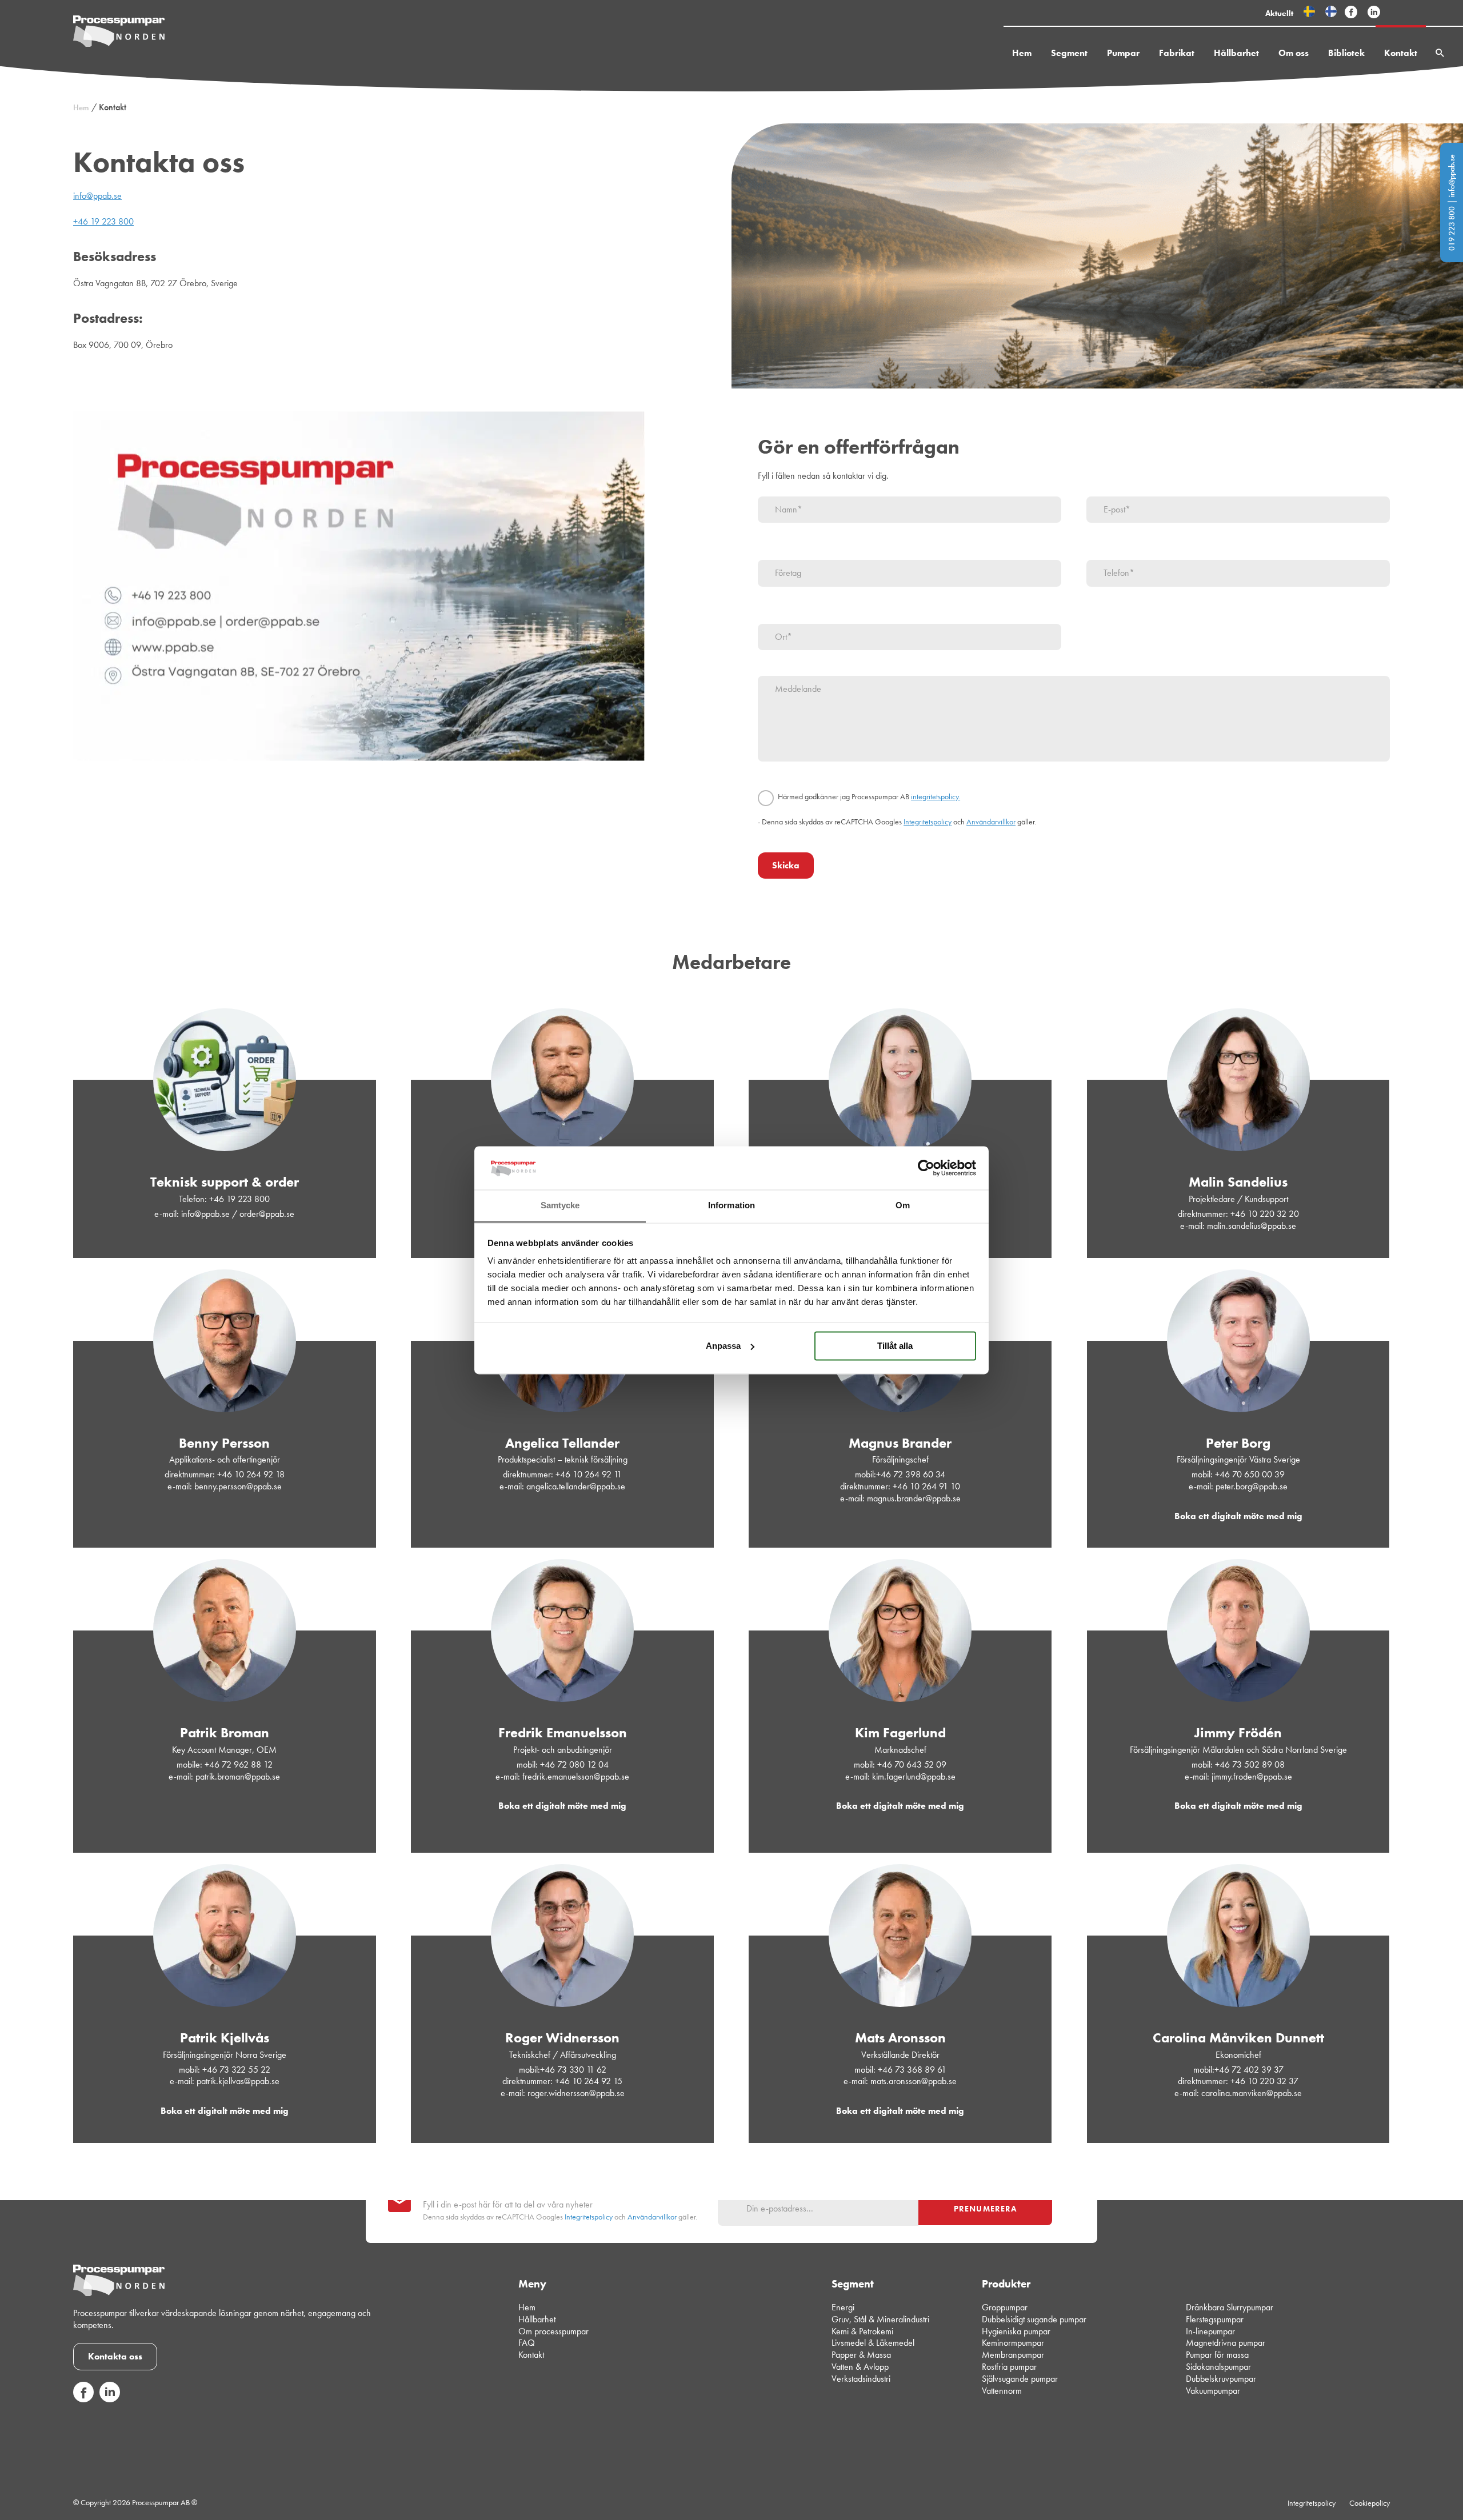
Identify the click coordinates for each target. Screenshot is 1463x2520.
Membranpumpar (1013, 2355)
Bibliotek (1346, 53)
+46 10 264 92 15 (589, 2081)
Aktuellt (1279, 13)
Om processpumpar (553, 2331)
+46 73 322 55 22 (236, 2070)
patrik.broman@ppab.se (238, 1776)
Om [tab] (903, 1206)
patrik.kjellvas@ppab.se (238, 2081)
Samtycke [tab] (560, 1206)
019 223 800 (1452, 229)
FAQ (527, 2343)
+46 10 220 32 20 (1265, 1214)
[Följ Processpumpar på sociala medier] (1351, 13)
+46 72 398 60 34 (911, 1474)
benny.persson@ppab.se (238, 1486)
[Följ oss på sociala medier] (83, 2399)
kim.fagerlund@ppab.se (914, 1776)
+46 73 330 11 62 (573, 2070)
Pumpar (1123, 53)
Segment (1069, 53)
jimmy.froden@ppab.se (1252, 1776)
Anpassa (723, 1346)
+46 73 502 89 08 (1250, 1764)
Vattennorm (1002, 2390)
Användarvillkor (991, 822)
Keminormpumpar (1013, 2343)
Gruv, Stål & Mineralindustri (880, 2319)
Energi (843, 2307)
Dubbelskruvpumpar (1221, 2379)
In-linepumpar (1210, 2331)
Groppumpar (1005, 2307)
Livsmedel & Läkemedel (873, 2343)
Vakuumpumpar (1213, 2390)
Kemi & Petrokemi (862, 2331)
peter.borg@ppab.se (1252, 1486)
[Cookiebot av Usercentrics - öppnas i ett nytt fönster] (926, 1168)
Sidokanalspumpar (1218, 2367)
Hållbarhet (1236, 53)
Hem (1022, 53)
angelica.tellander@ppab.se (576, 1486)
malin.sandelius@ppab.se (1252, 1226)
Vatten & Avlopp (860, 2367)
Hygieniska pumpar (1016, 2331)
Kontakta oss (115, 2356)
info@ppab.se (1452, 176)
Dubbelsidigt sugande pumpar (1034, 2319)
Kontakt (1401, 53)
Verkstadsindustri (861, 2379)
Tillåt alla (895, 1346)
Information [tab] (731, 1206)
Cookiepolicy (1370, 2502)
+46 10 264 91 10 (926, 1486)
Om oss (1294, 53)
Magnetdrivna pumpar (1226, 2343)
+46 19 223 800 (103, 221)
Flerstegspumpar (1215, 2319)
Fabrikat (1177, 53)
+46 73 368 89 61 (912, 2070)
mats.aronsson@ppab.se (914, 2081)
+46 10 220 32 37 (1264, 2081)
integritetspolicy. (936, 797)
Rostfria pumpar (1009, 2367)
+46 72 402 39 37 (1249, 2070)
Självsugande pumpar (1020, 2379)
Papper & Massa (861, 2355)
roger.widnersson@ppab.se (576, 2093)
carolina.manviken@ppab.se (1252, 2093)
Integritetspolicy (928, 822)
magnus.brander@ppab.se (914, 1498)
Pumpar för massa (1217, 2355)
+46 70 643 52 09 (912, 1764)
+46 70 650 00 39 (1250, 1474)
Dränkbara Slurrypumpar (1230, 2307)
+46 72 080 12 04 (574, 1764)
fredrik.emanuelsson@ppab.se (576, 1776)
